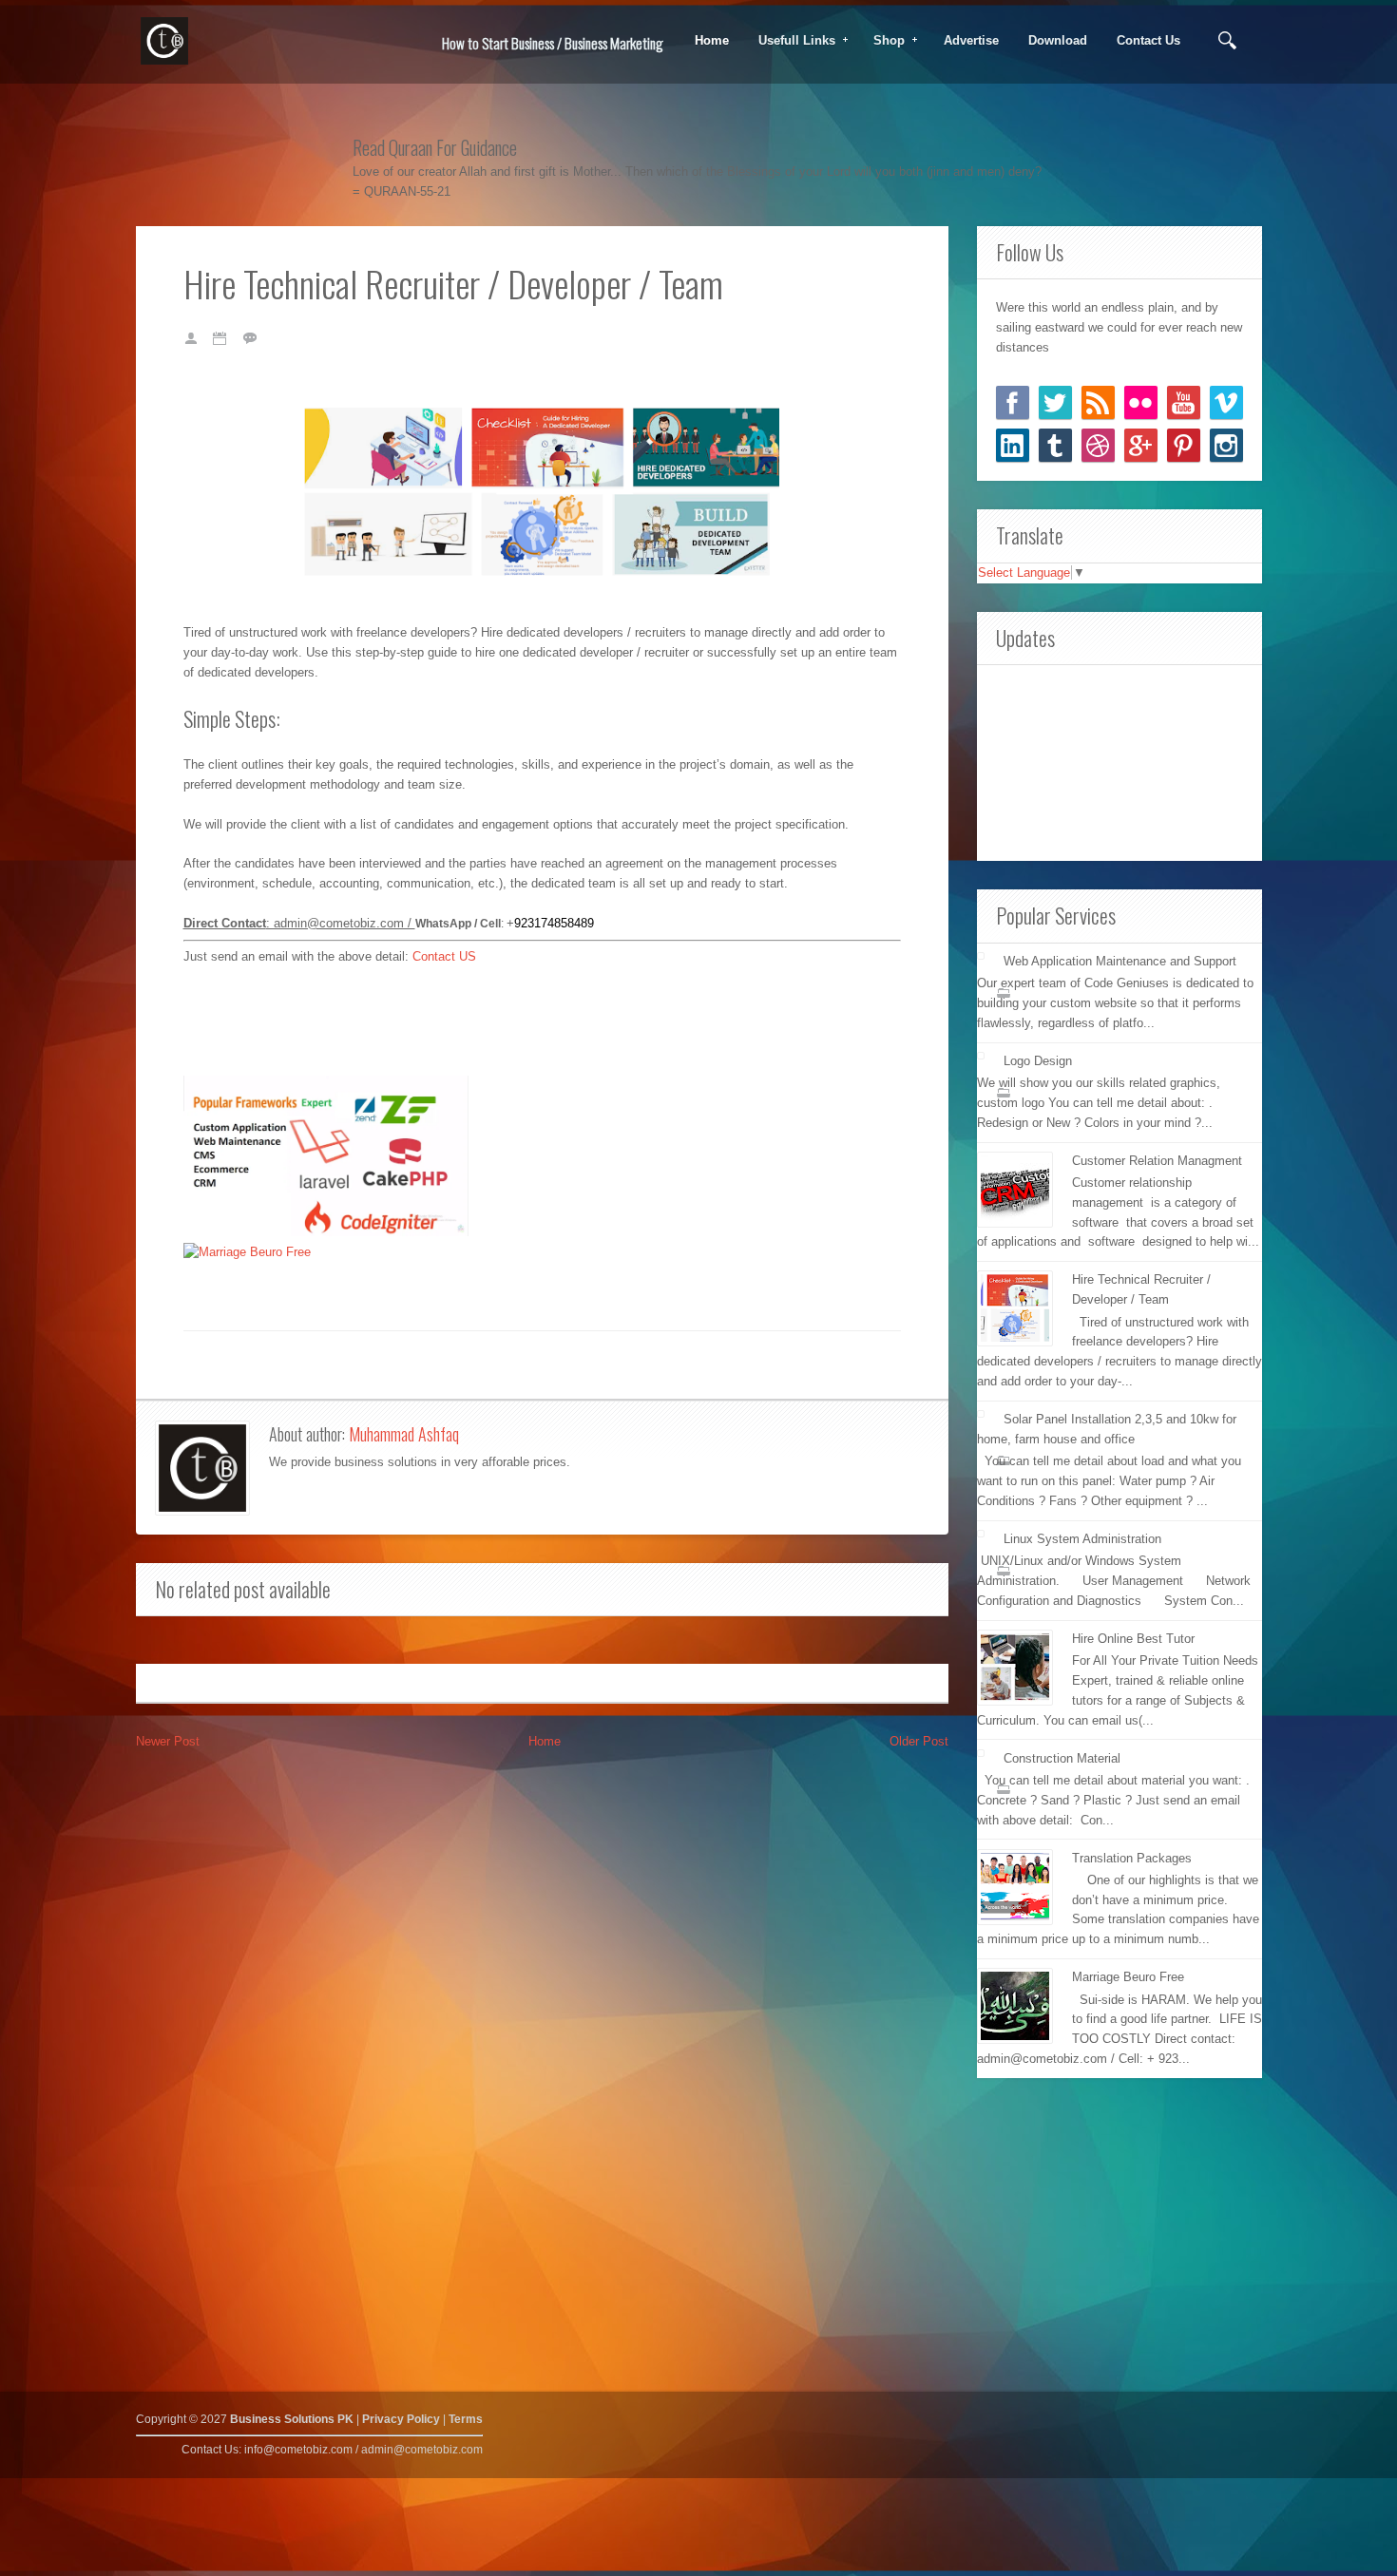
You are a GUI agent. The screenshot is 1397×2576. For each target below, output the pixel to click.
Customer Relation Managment (1157, 1161)
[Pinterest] (1184, 445)
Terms (466, 2419)
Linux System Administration (1082, 1539)
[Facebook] (1013, 402)
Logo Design (1038, 1061)
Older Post (919, 1741)
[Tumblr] (1055, 445)
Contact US (444, 956)
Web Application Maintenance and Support (1120, 961)
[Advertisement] (1120, 760)
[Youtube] (1184, 402)
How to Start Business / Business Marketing (553, 43)
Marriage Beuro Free (1128, 1977)
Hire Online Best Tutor (1133, 1639)
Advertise (971, 40)
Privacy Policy (401, 2419)
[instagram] (1226, 445)
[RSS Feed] (1098, 402)
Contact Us (1148, 40)
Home (712, 40)
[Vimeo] (1226, 402)
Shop (883, 41)
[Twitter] (1055, 402)
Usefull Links (791, 41)
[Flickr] (1141, 402)
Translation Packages (1132, 1858)
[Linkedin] (1013, 445)
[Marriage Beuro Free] (247, 1252)
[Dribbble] (1098, 445)
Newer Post (168, 1741)
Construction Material (1062, 1758)
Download (1058, 40)
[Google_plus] (1141, 445)
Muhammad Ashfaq (404, 1434)
